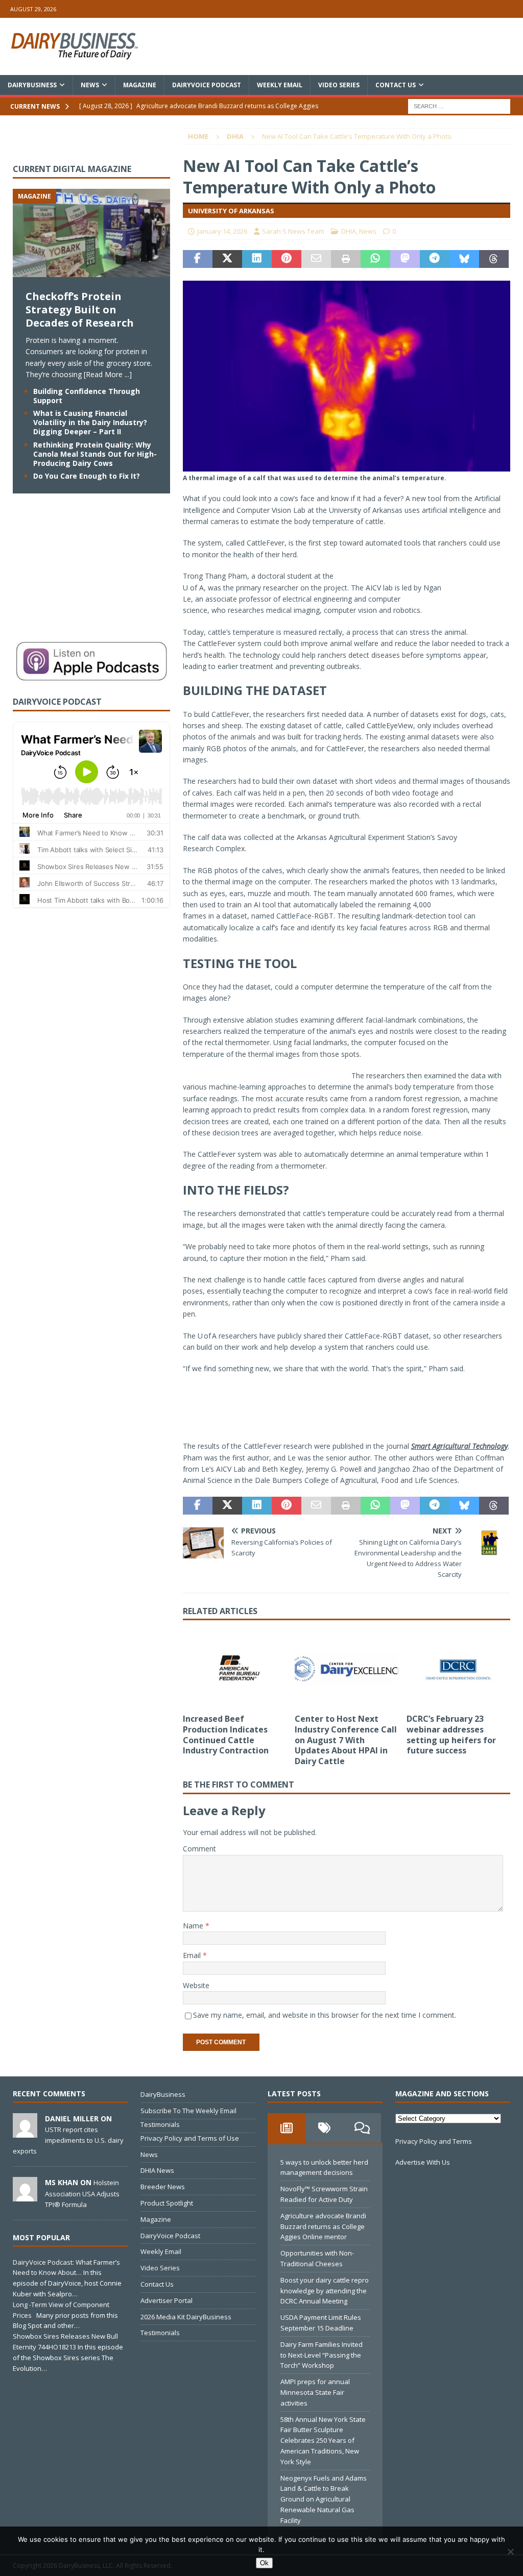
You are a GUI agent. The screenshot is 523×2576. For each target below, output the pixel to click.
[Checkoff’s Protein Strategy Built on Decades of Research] (91, 271)
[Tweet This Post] (227, 259)
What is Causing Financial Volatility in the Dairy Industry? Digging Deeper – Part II (90, 422)
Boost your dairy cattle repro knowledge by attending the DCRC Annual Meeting (325, 2291)
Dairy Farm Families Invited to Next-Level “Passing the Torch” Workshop (322, 2355)
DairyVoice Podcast (207, 85)
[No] (510, 2552)
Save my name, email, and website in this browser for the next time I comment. (325, 2015)
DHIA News (157, 2170)
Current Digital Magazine (72, 169)
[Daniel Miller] (25, 2132)
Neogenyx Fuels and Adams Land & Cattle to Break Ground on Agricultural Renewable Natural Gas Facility (324, 2499)
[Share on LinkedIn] (257, 259)
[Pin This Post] (287, 259)
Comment (199, 1849)
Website (196, 1985)
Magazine (140, 85)
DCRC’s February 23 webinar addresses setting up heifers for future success (451, 1735)
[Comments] (362, 2128)
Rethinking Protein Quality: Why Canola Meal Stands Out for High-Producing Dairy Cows (95, 454)
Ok (264, 2563)
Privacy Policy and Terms (434, 2141)
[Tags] (324, 2128)
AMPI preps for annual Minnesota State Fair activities (315, 2392)
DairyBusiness (32, 85)
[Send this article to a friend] (316, 259)
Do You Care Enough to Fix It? (87, 476)
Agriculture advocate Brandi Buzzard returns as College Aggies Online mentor (323, 2226)
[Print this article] (346, 259)
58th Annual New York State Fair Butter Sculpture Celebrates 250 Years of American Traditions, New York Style (323, 2441)
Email (193, 1955)
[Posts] (287, 2128)
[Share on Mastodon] (405, 259)
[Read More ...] (108, 374)
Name (194, 1926)
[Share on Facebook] (198, 259)
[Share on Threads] (494, 259)
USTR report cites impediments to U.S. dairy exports (68, 2140)
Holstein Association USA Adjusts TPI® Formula (82, 2193)
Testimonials (160, 2124)
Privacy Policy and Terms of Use (190, 2138)
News (90, 85)
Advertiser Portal (167, 2300)
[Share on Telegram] (435, 259)
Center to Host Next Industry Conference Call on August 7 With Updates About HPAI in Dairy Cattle (346, 1740)
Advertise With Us (423, 2162)
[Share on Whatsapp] (375, 259)
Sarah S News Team (293, 231)
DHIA (349, 231)
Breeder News (163, 2187)
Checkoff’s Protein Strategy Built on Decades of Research (80, 309)
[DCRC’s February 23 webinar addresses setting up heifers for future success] (458, 1669)
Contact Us (396, 85)
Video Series (339, 85)
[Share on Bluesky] (464, 259)
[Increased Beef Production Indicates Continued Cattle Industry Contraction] (235, 1669)
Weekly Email (280, 85)
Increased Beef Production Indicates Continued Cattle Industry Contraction (226, 1735)
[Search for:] (459, 105)
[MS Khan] (25, 2196)
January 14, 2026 (222, 231)
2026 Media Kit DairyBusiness (186, 2317)
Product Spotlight (167, 2203)
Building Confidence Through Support (87, 396)
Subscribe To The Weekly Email (188, 2111)
